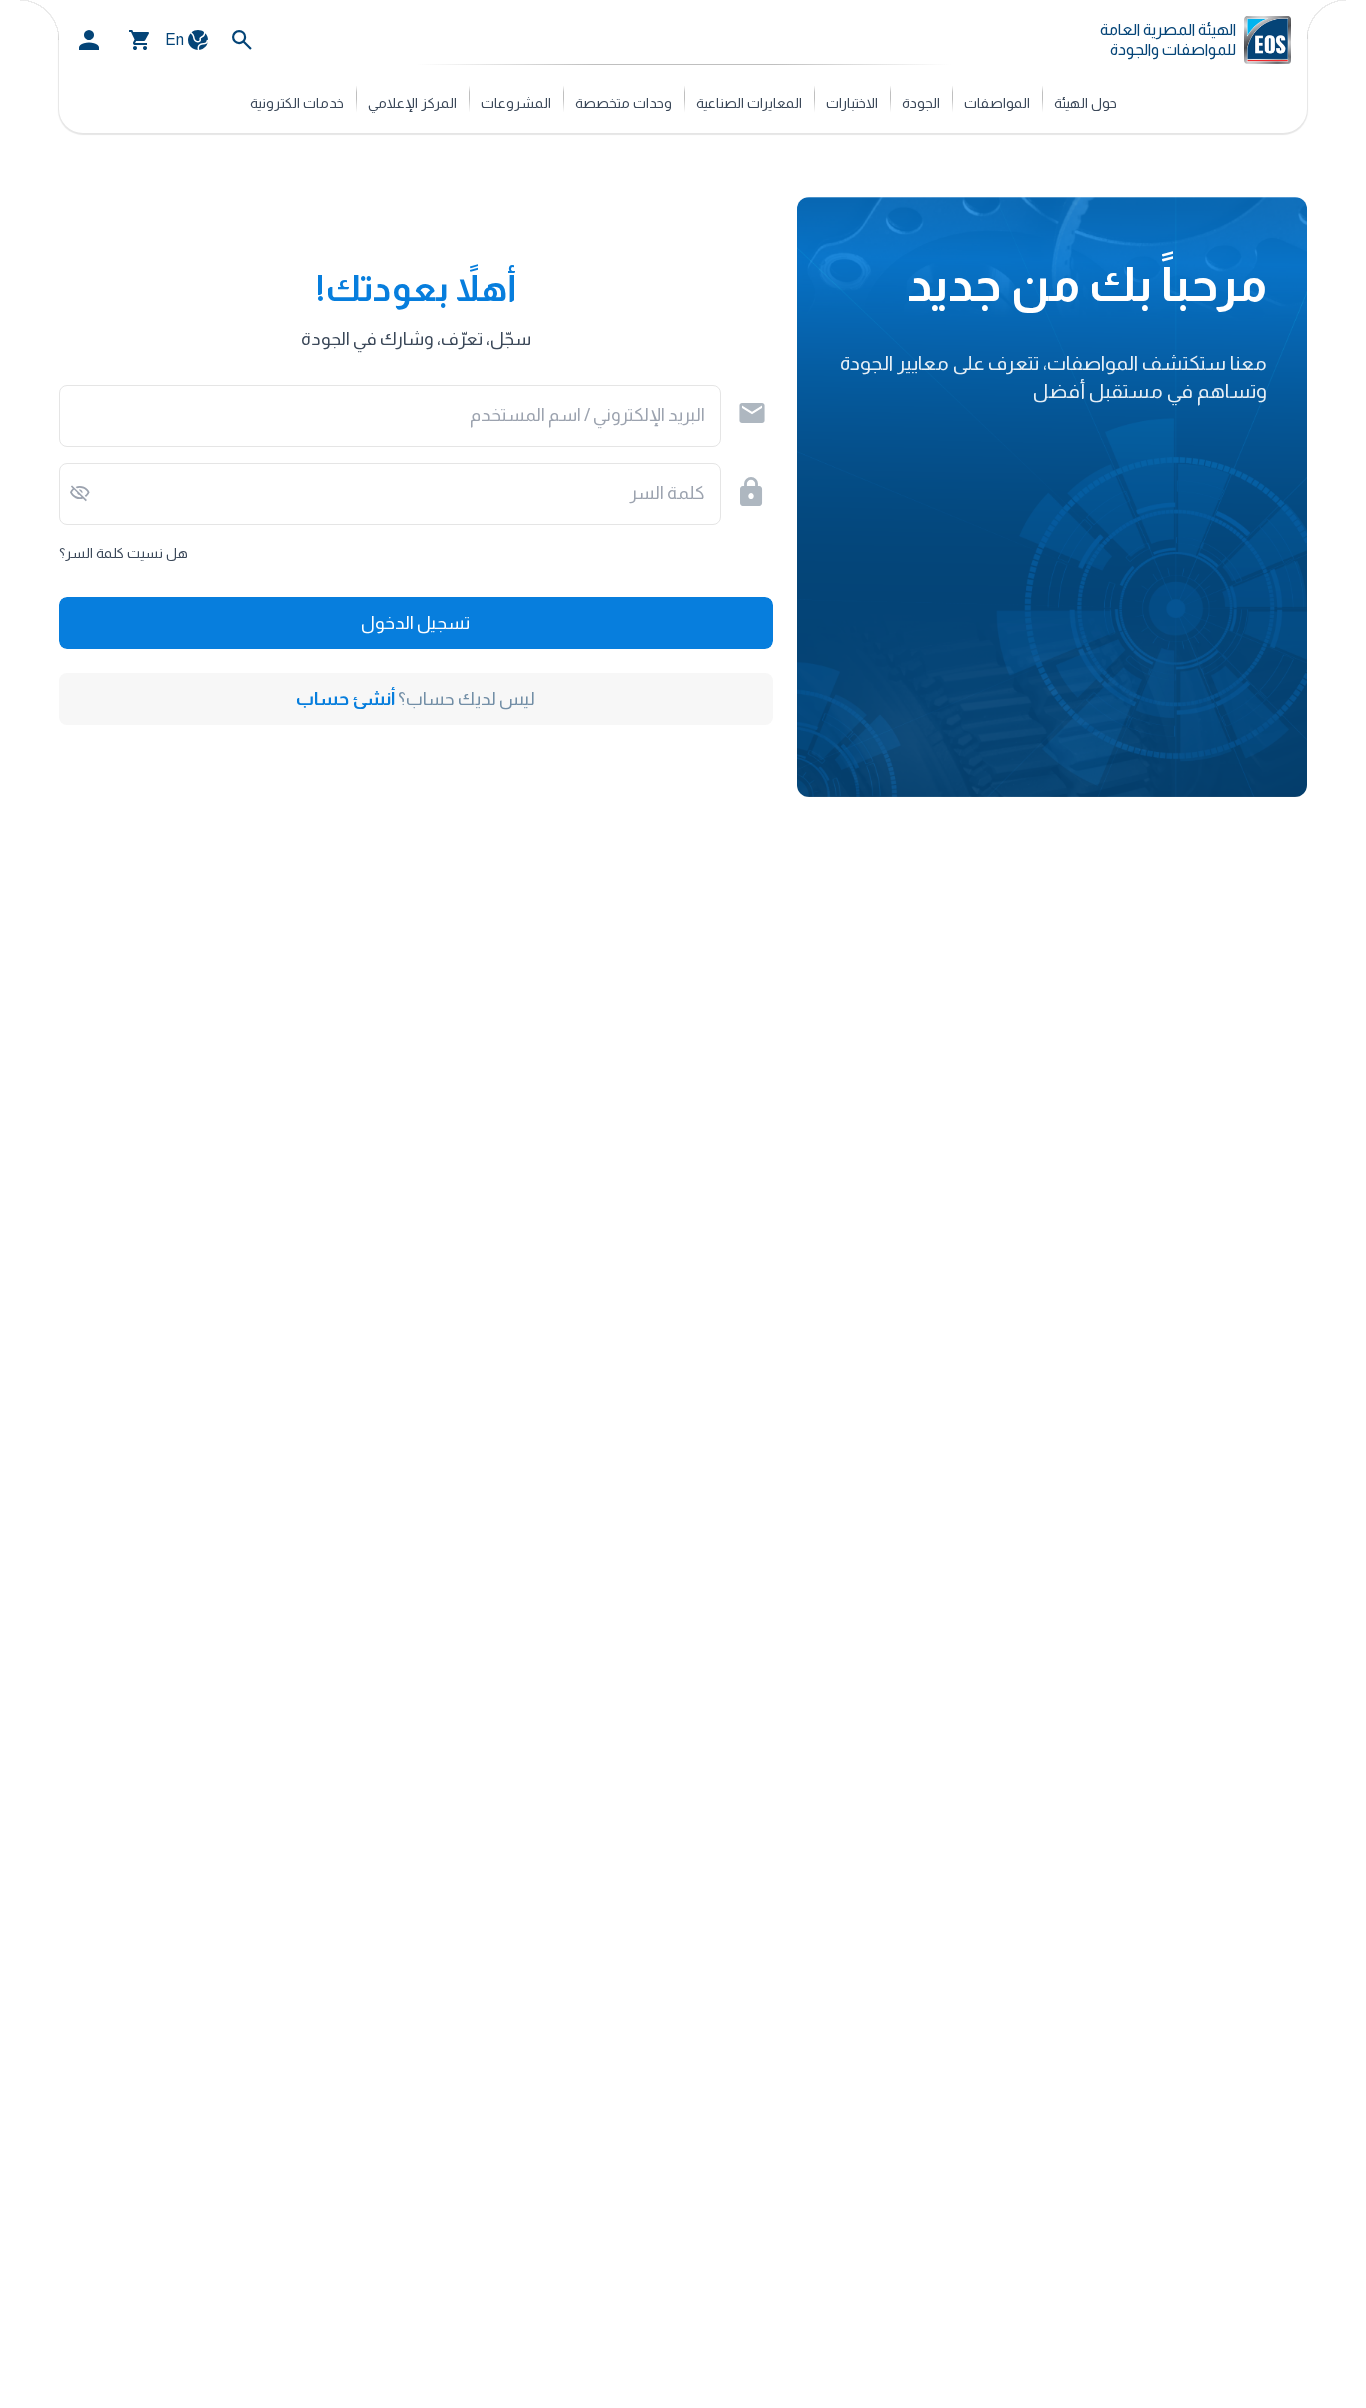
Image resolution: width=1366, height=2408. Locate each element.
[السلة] (140, 40)
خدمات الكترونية (297, 103)
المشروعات (516, 103)
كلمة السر (667, 493)
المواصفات (997, 103)
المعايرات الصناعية (749, 103)
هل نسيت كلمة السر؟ (123, 553)
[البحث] (242, 40)
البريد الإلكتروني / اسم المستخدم (587, 415)
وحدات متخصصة (623, 103)
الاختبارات (852, 103)
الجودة (921, 103)
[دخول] (89, 40)
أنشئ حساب (345, 699)
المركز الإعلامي (412, 103)
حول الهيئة (1085, 103)
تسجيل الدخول (415, 623)
